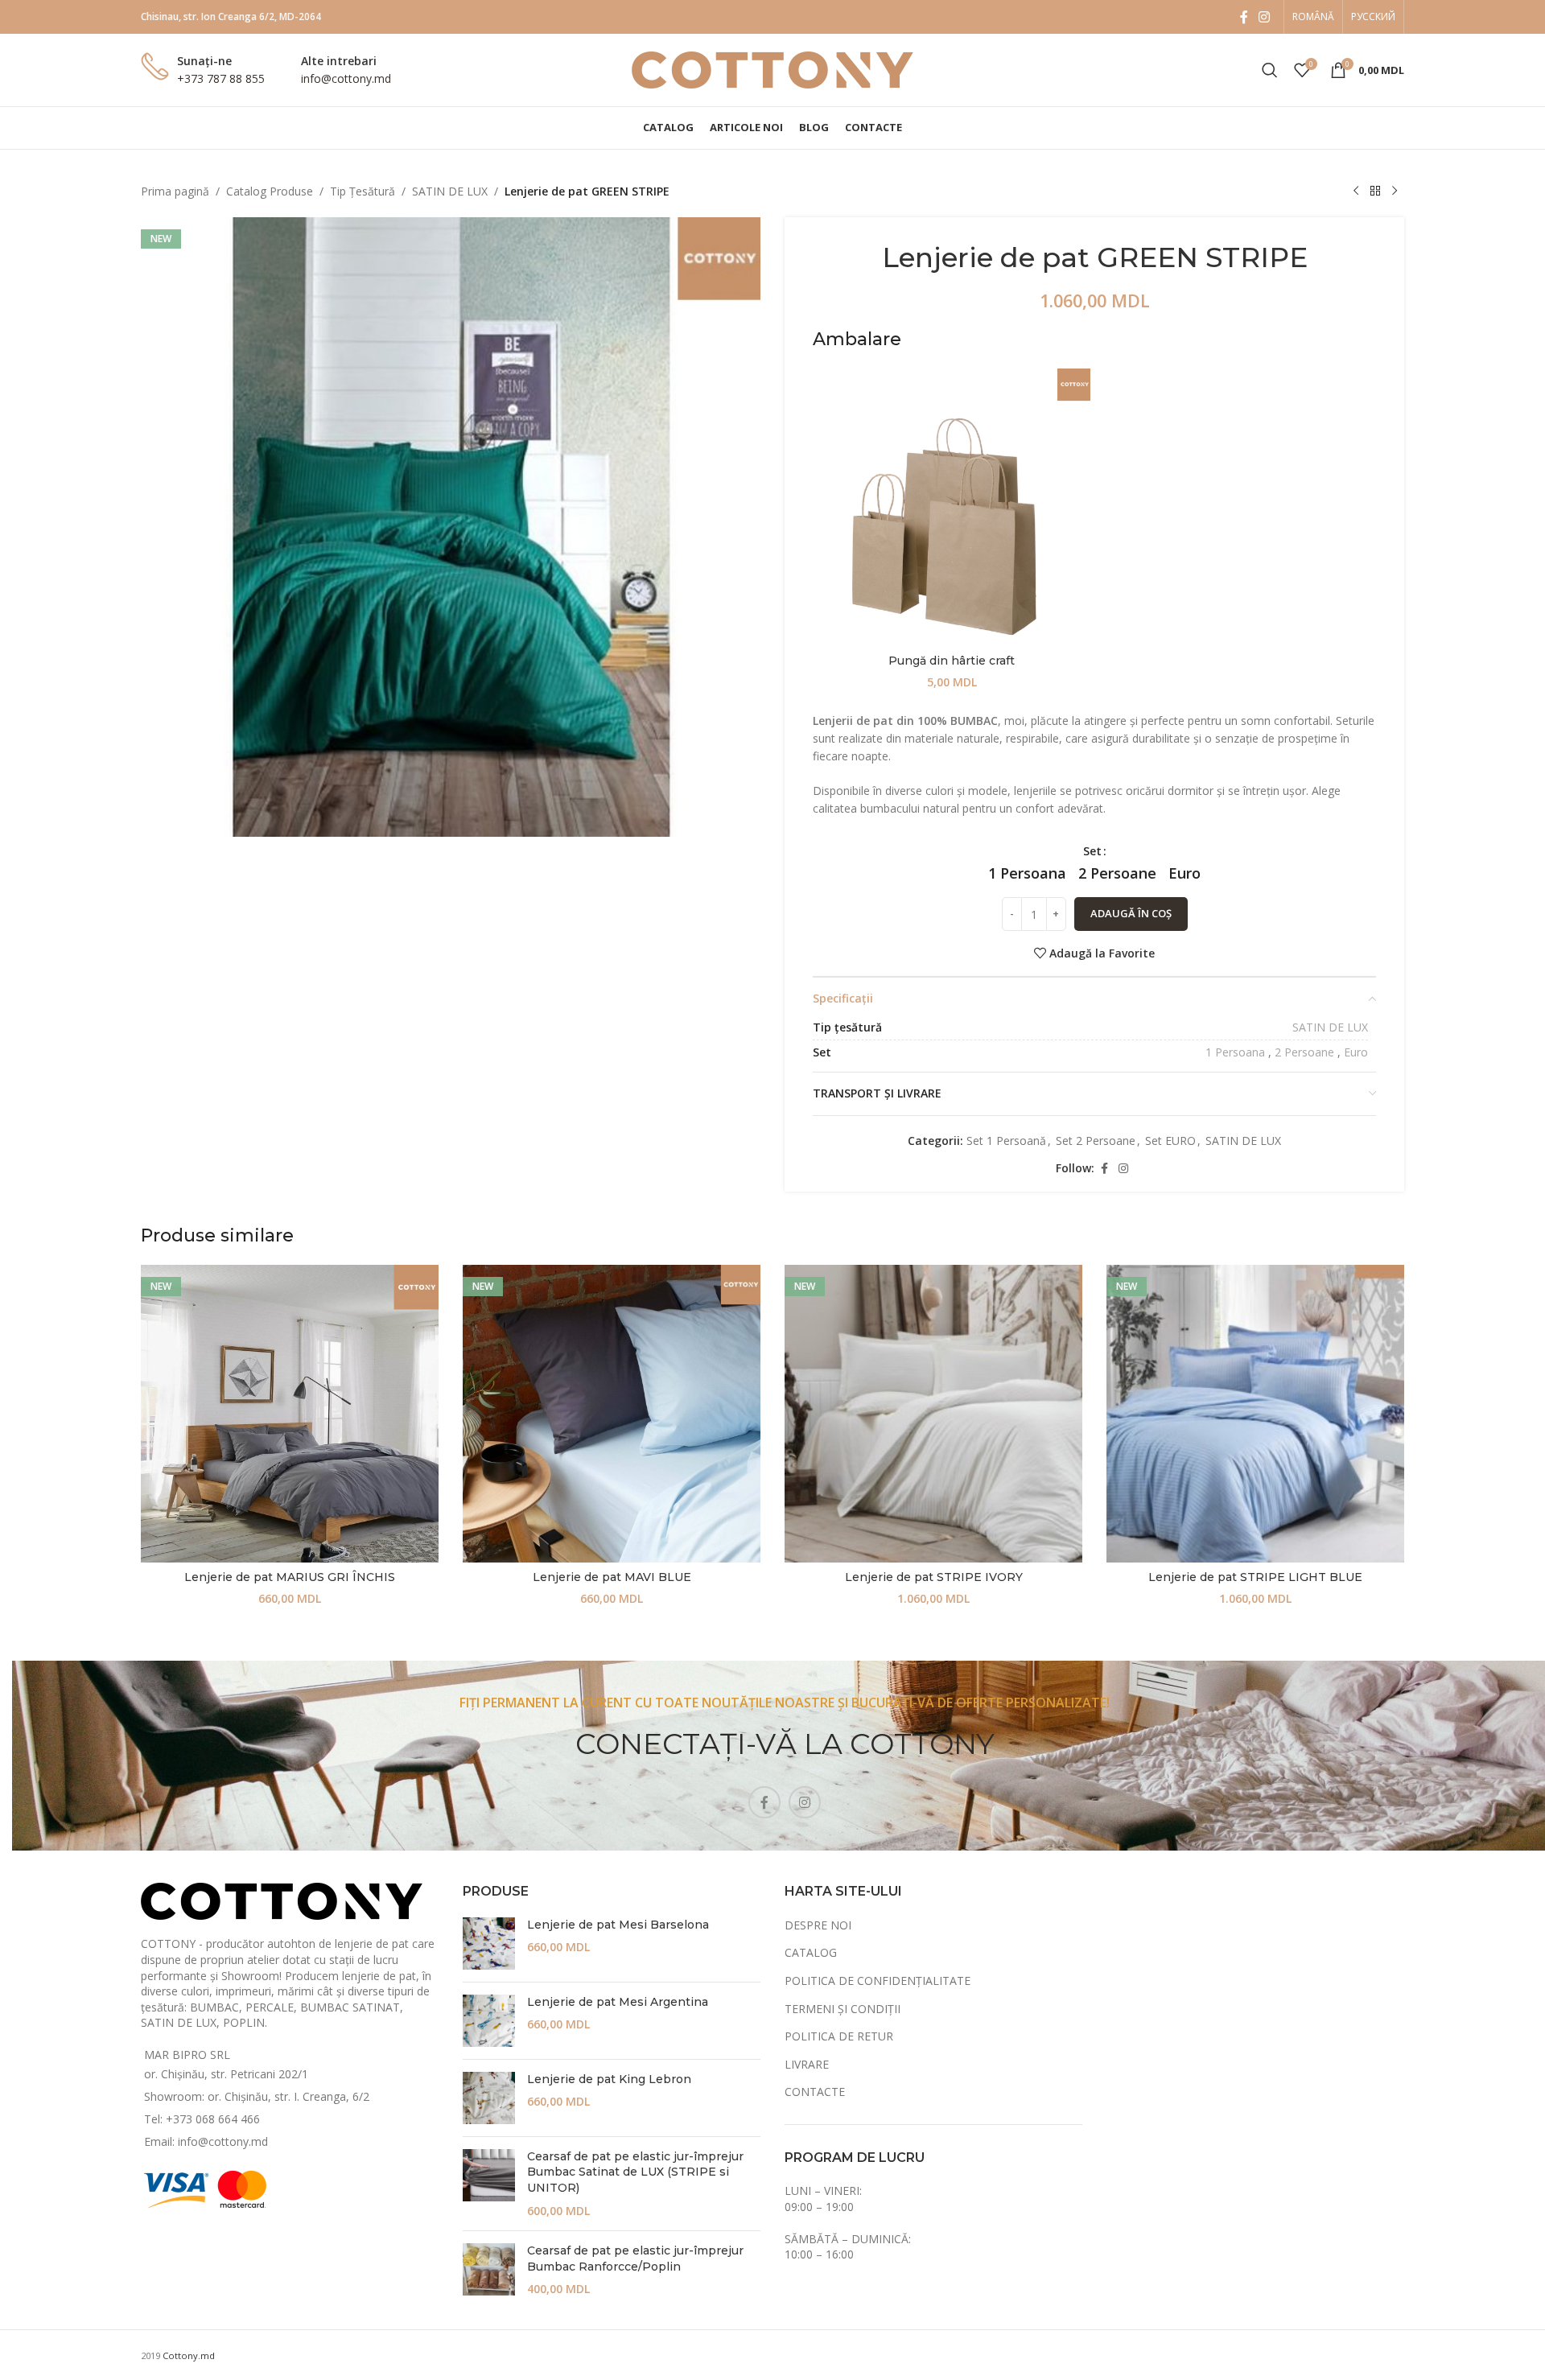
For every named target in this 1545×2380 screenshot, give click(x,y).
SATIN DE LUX (450, 191)
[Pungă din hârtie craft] (952, 507)
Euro (1356, 1052)
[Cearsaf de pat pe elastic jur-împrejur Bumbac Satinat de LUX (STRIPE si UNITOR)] (489, 2184)
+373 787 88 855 (221, 78)
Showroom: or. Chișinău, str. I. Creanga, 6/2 (257, 2096)
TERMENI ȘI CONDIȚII (843, 2009)
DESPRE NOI (818, 1925)
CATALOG (811, 1952)
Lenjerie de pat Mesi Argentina (618, 2002)
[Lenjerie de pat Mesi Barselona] (489, 1944)
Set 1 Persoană (1006, 1141)
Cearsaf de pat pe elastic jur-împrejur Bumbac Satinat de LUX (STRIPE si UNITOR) (635, 2172)
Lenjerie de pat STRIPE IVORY (934, 1577)
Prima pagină (175, 191)
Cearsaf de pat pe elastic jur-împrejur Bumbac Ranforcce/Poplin (635, 2259)
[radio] (1027, 873)
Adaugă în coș (1131, 913)
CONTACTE (815, 2092)
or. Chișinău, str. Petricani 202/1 (226, 2074)
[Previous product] (1356, 191)
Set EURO (1170, 1141)
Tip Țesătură (363, 191)
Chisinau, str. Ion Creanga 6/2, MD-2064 (231, 16)
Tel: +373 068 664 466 (202, 2119)
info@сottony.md (346, 78)
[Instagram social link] (1265, 17)
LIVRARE (807, 2064)
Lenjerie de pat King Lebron (609, 2079)
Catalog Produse (270, 191)
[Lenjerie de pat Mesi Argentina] (489, 2021)
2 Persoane (1304, 1052)
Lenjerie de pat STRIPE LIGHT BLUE (1255, 1577)
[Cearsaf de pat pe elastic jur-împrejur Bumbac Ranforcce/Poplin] (489, 2270)
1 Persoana (1235, 1052)
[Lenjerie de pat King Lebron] (489, 2098)
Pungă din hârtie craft (952, 661)
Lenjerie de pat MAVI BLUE (612, 1577)
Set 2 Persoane (1096, 1141)
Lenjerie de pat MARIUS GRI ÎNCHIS (290, 1577)
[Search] (1270, 70)
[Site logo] (772, 69)
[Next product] (1395, 191)
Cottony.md (189, 2355)
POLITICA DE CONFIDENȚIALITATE (878, 1981)
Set (1092, 851)
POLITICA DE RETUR (839, 2036)
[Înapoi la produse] (1375, 191)
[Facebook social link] (1244, 17)
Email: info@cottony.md (206, 2141)
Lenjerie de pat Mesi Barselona (618, 1925)
